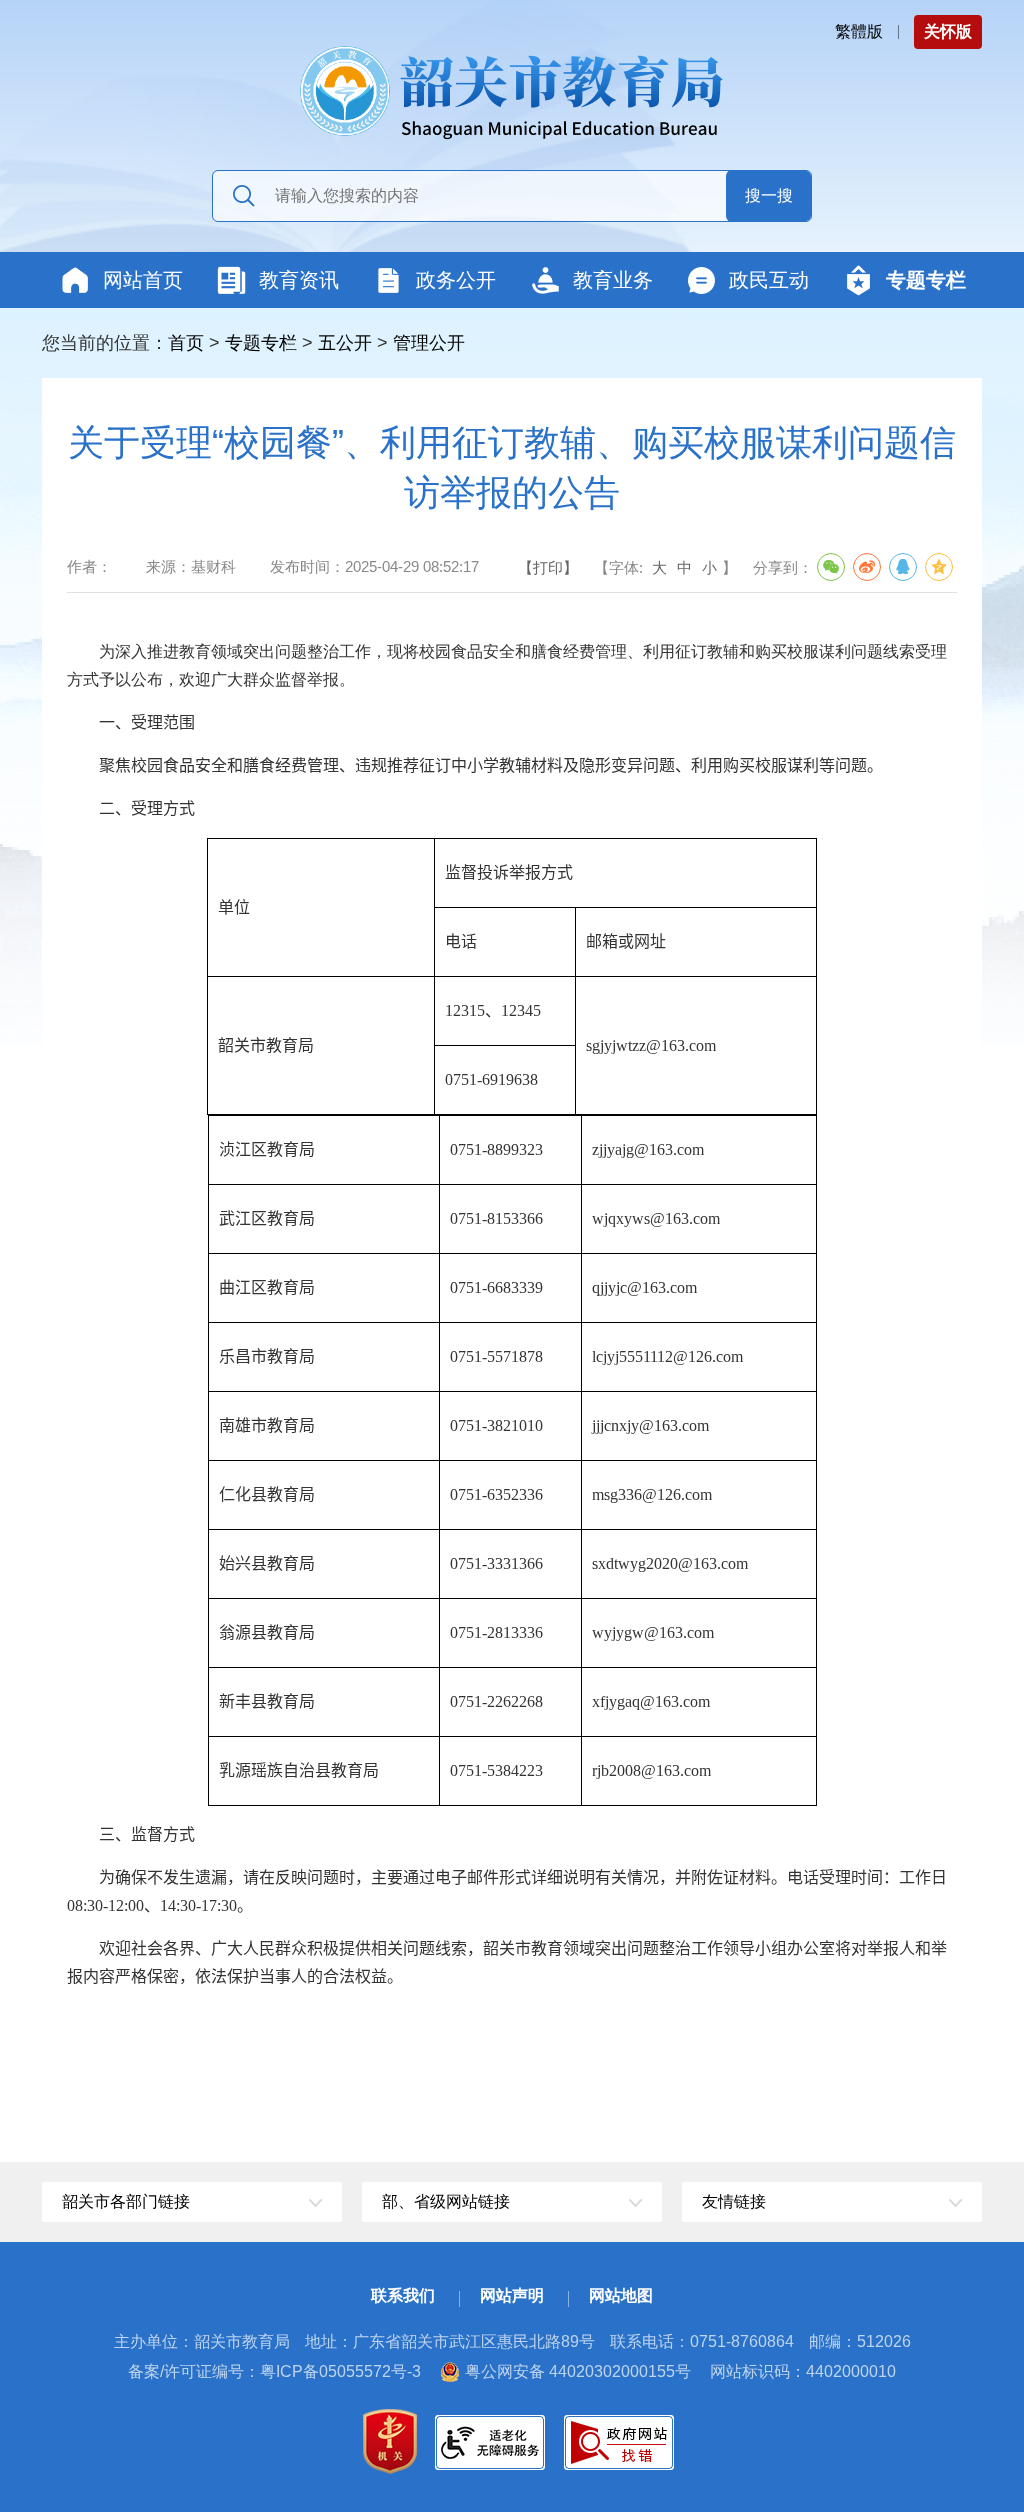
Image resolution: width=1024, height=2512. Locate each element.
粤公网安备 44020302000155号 (578, 2371)
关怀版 (948, 31)
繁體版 (859, 31)
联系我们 (403, 2295)
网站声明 (512, 2295)
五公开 (345, 343)
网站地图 (621, 2295)
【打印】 (548, 567)
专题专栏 (261, 343)
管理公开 (429, 343)
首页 (186, 343)
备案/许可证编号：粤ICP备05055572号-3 (274, 2371)
